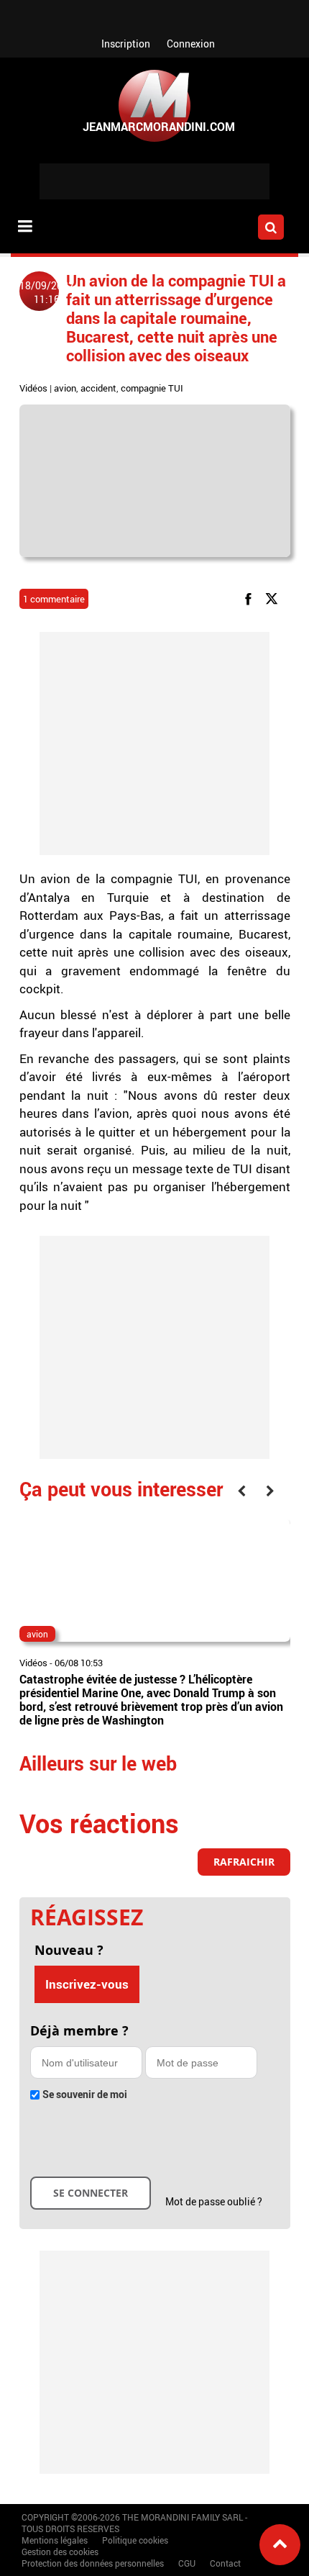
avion (65, 388)
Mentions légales (55, 2540)
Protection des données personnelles (93, 2563)
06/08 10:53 (79, 1663)
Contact (225, 2563)
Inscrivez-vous (87, 1984)
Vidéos (33, 388)
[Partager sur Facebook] (251, 598)
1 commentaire (54, 599)
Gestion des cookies (60, 2552)
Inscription (126, 44)
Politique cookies (135, 2540)
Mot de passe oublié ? (214, 2201)
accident (98, 388)
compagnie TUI (152, 388)
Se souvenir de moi (85, 2094)
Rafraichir (244, 1862)
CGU (187, 2563)
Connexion (191, 44)
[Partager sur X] (274, 598)
